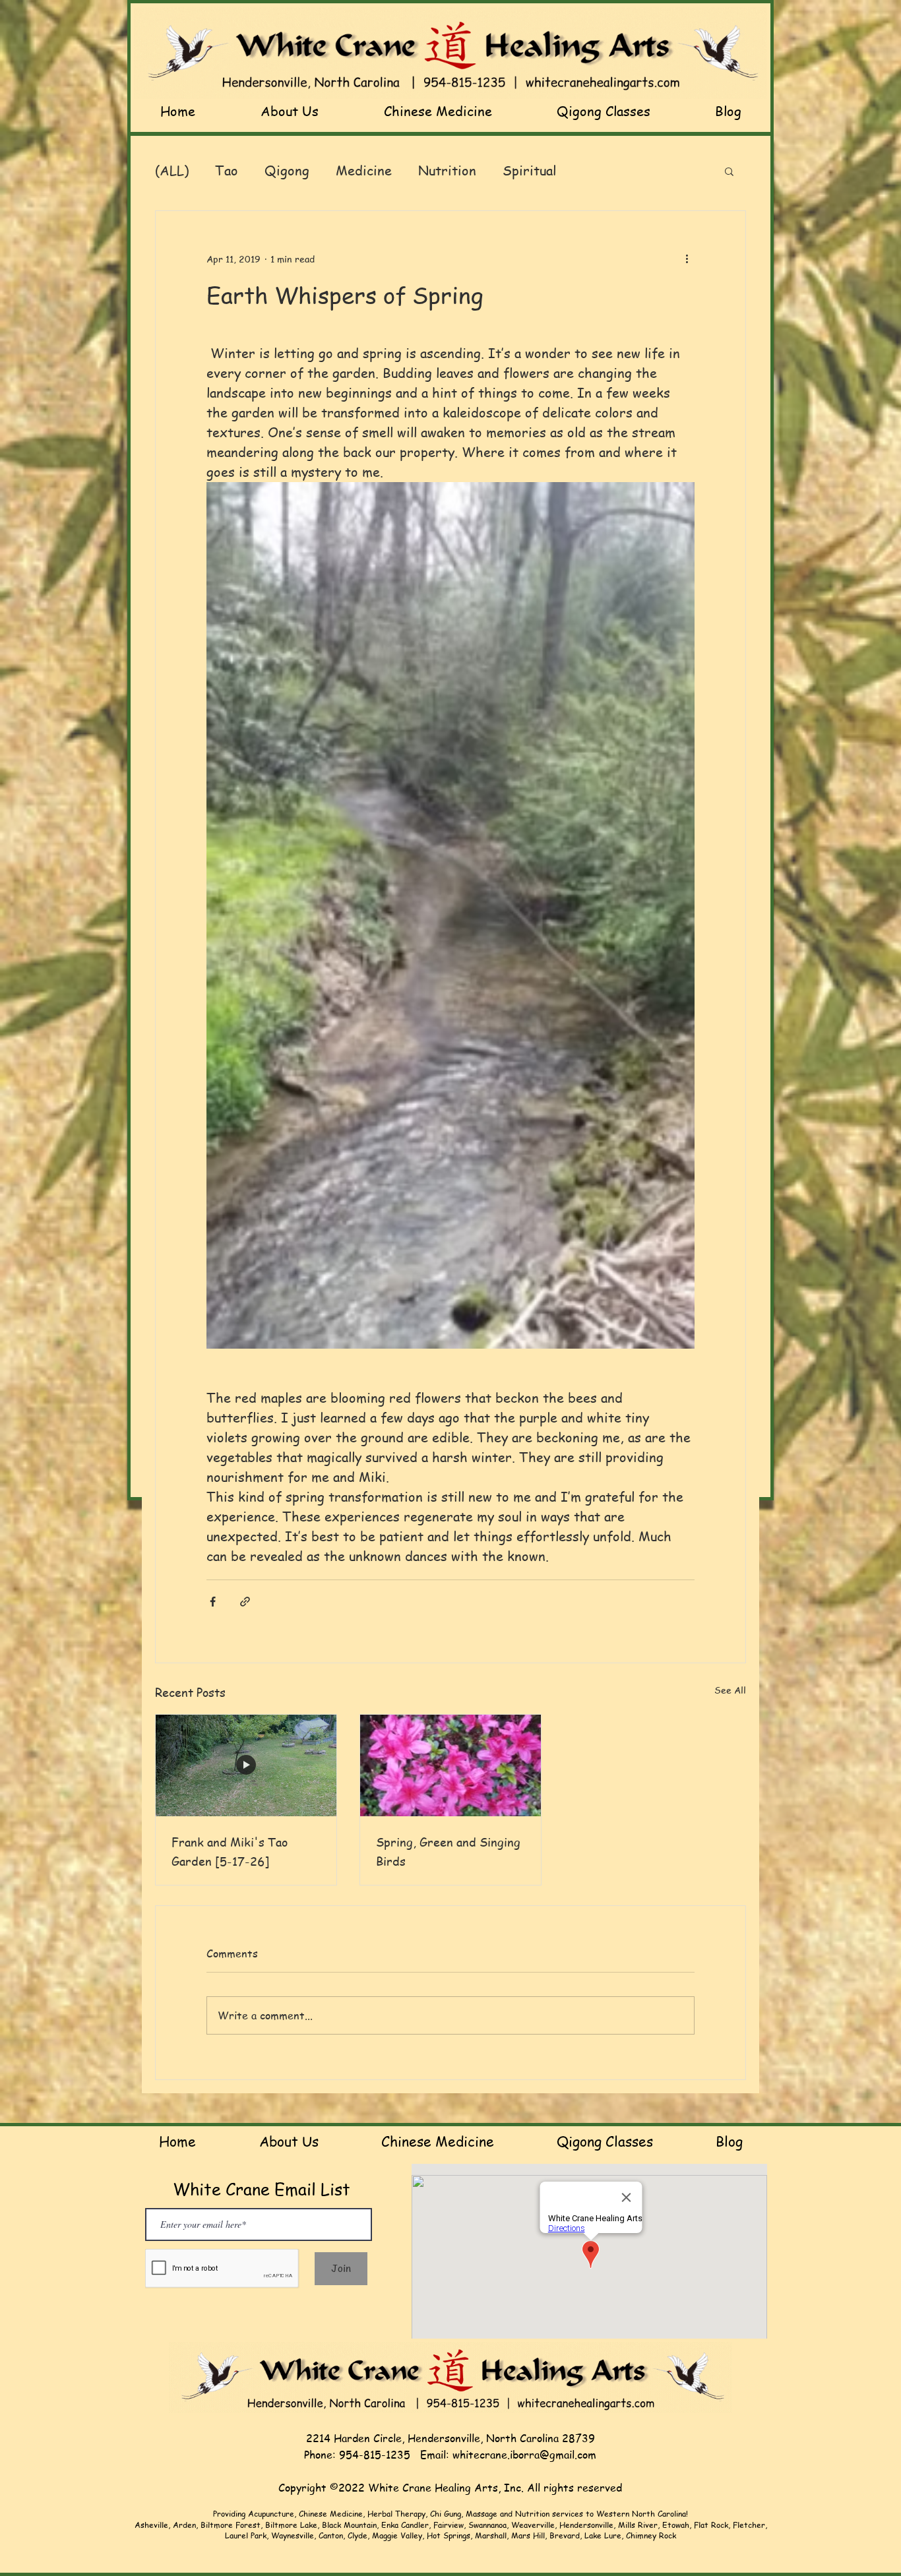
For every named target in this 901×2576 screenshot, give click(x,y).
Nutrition (447, 170)
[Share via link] (245, 1602)
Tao (227, 170)
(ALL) (172, 170)
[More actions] (687, 259)
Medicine (364, 170)
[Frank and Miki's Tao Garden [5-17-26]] (246, 1765)
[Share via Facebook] (213, 1602)
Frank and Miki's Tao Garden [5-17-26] (230, 1851)
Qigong (287, 170)
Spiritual (529, 170)
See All (730, 1690)
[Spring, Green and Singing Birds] (450, 1765)
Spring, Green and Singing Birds (448, 1851)
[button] (729, 171)
